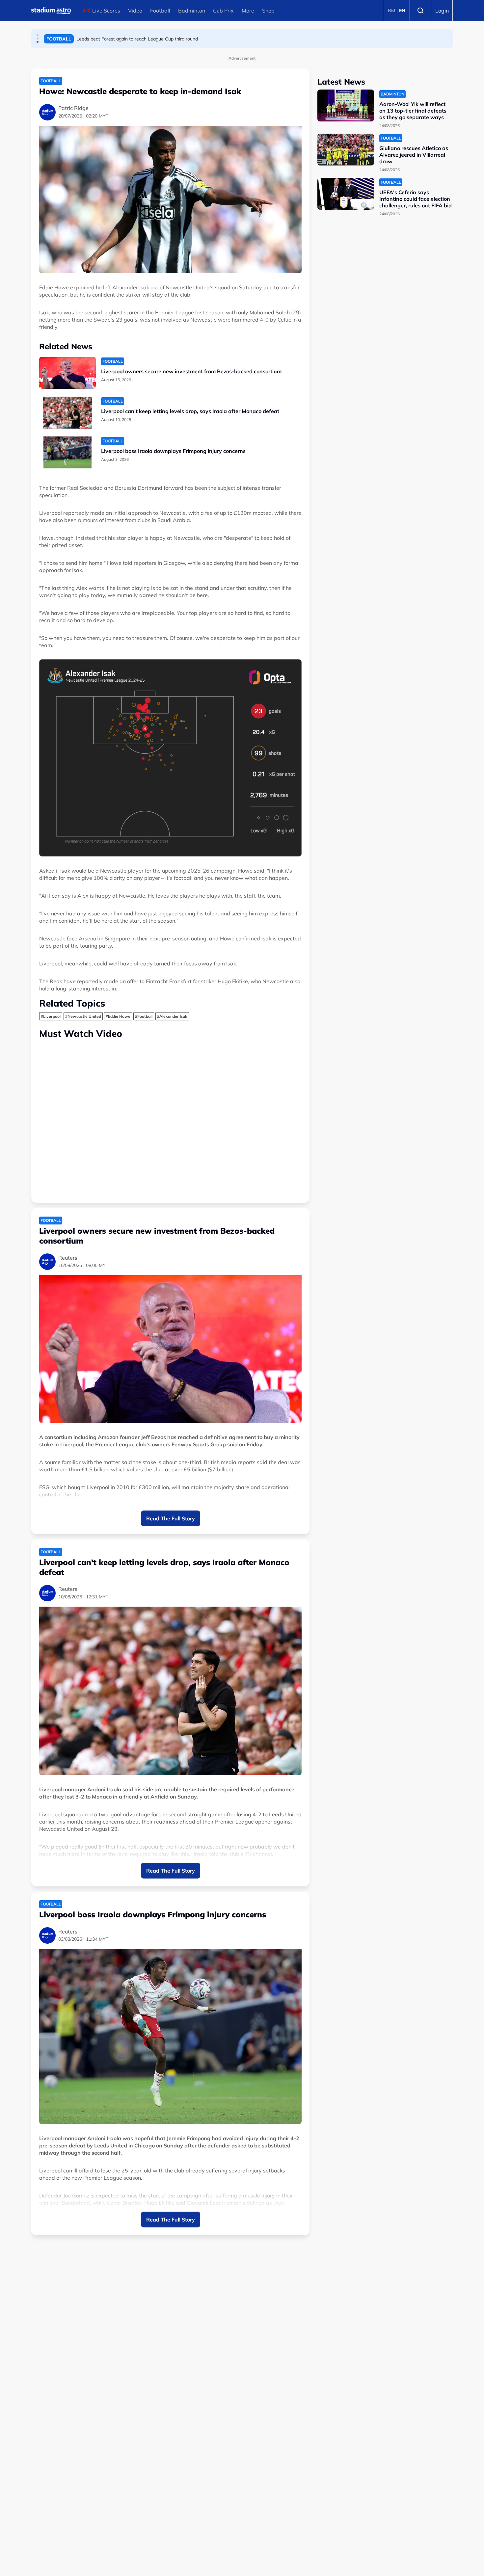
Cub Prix (223, 11)
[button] (38, 35)
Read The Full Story (171, 1518)
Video (135, 11)
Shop (268, 11)
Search (420, 11)
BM (391, 11)
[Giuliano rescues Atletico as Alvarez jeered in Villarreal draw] (346, 150)
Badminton (192, 11)
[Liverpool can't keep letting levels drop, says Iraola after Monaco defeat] (67, 413)
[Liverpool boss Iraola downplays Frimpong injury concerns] (67, 452)
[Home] (51, 11)
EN (402, 11)
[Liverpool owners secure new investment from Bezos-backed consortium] (67, 373)
